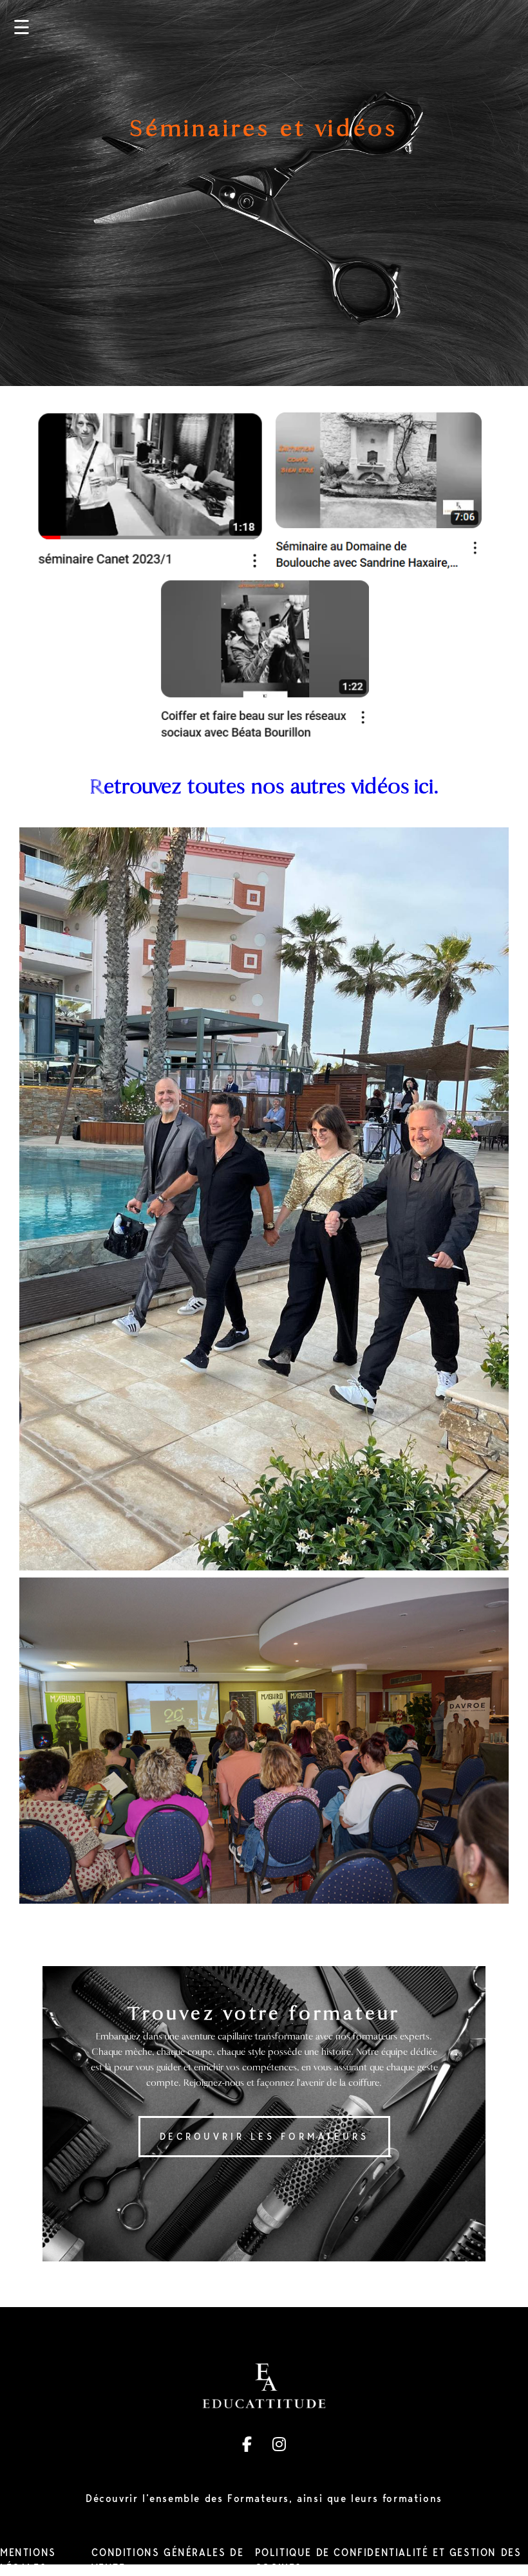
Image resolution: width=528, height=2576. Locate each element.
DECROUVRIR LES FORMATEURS (264, 2137)
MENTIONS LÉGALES (28, 2560)
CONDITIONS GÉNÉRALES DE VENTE (167, 2560)
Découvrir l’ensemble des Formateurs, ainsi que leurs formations (264, 2498)
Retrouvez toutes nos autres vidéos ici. (264, 787)
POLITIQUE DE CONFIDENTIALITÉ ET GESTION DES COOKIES (388, 2560)
